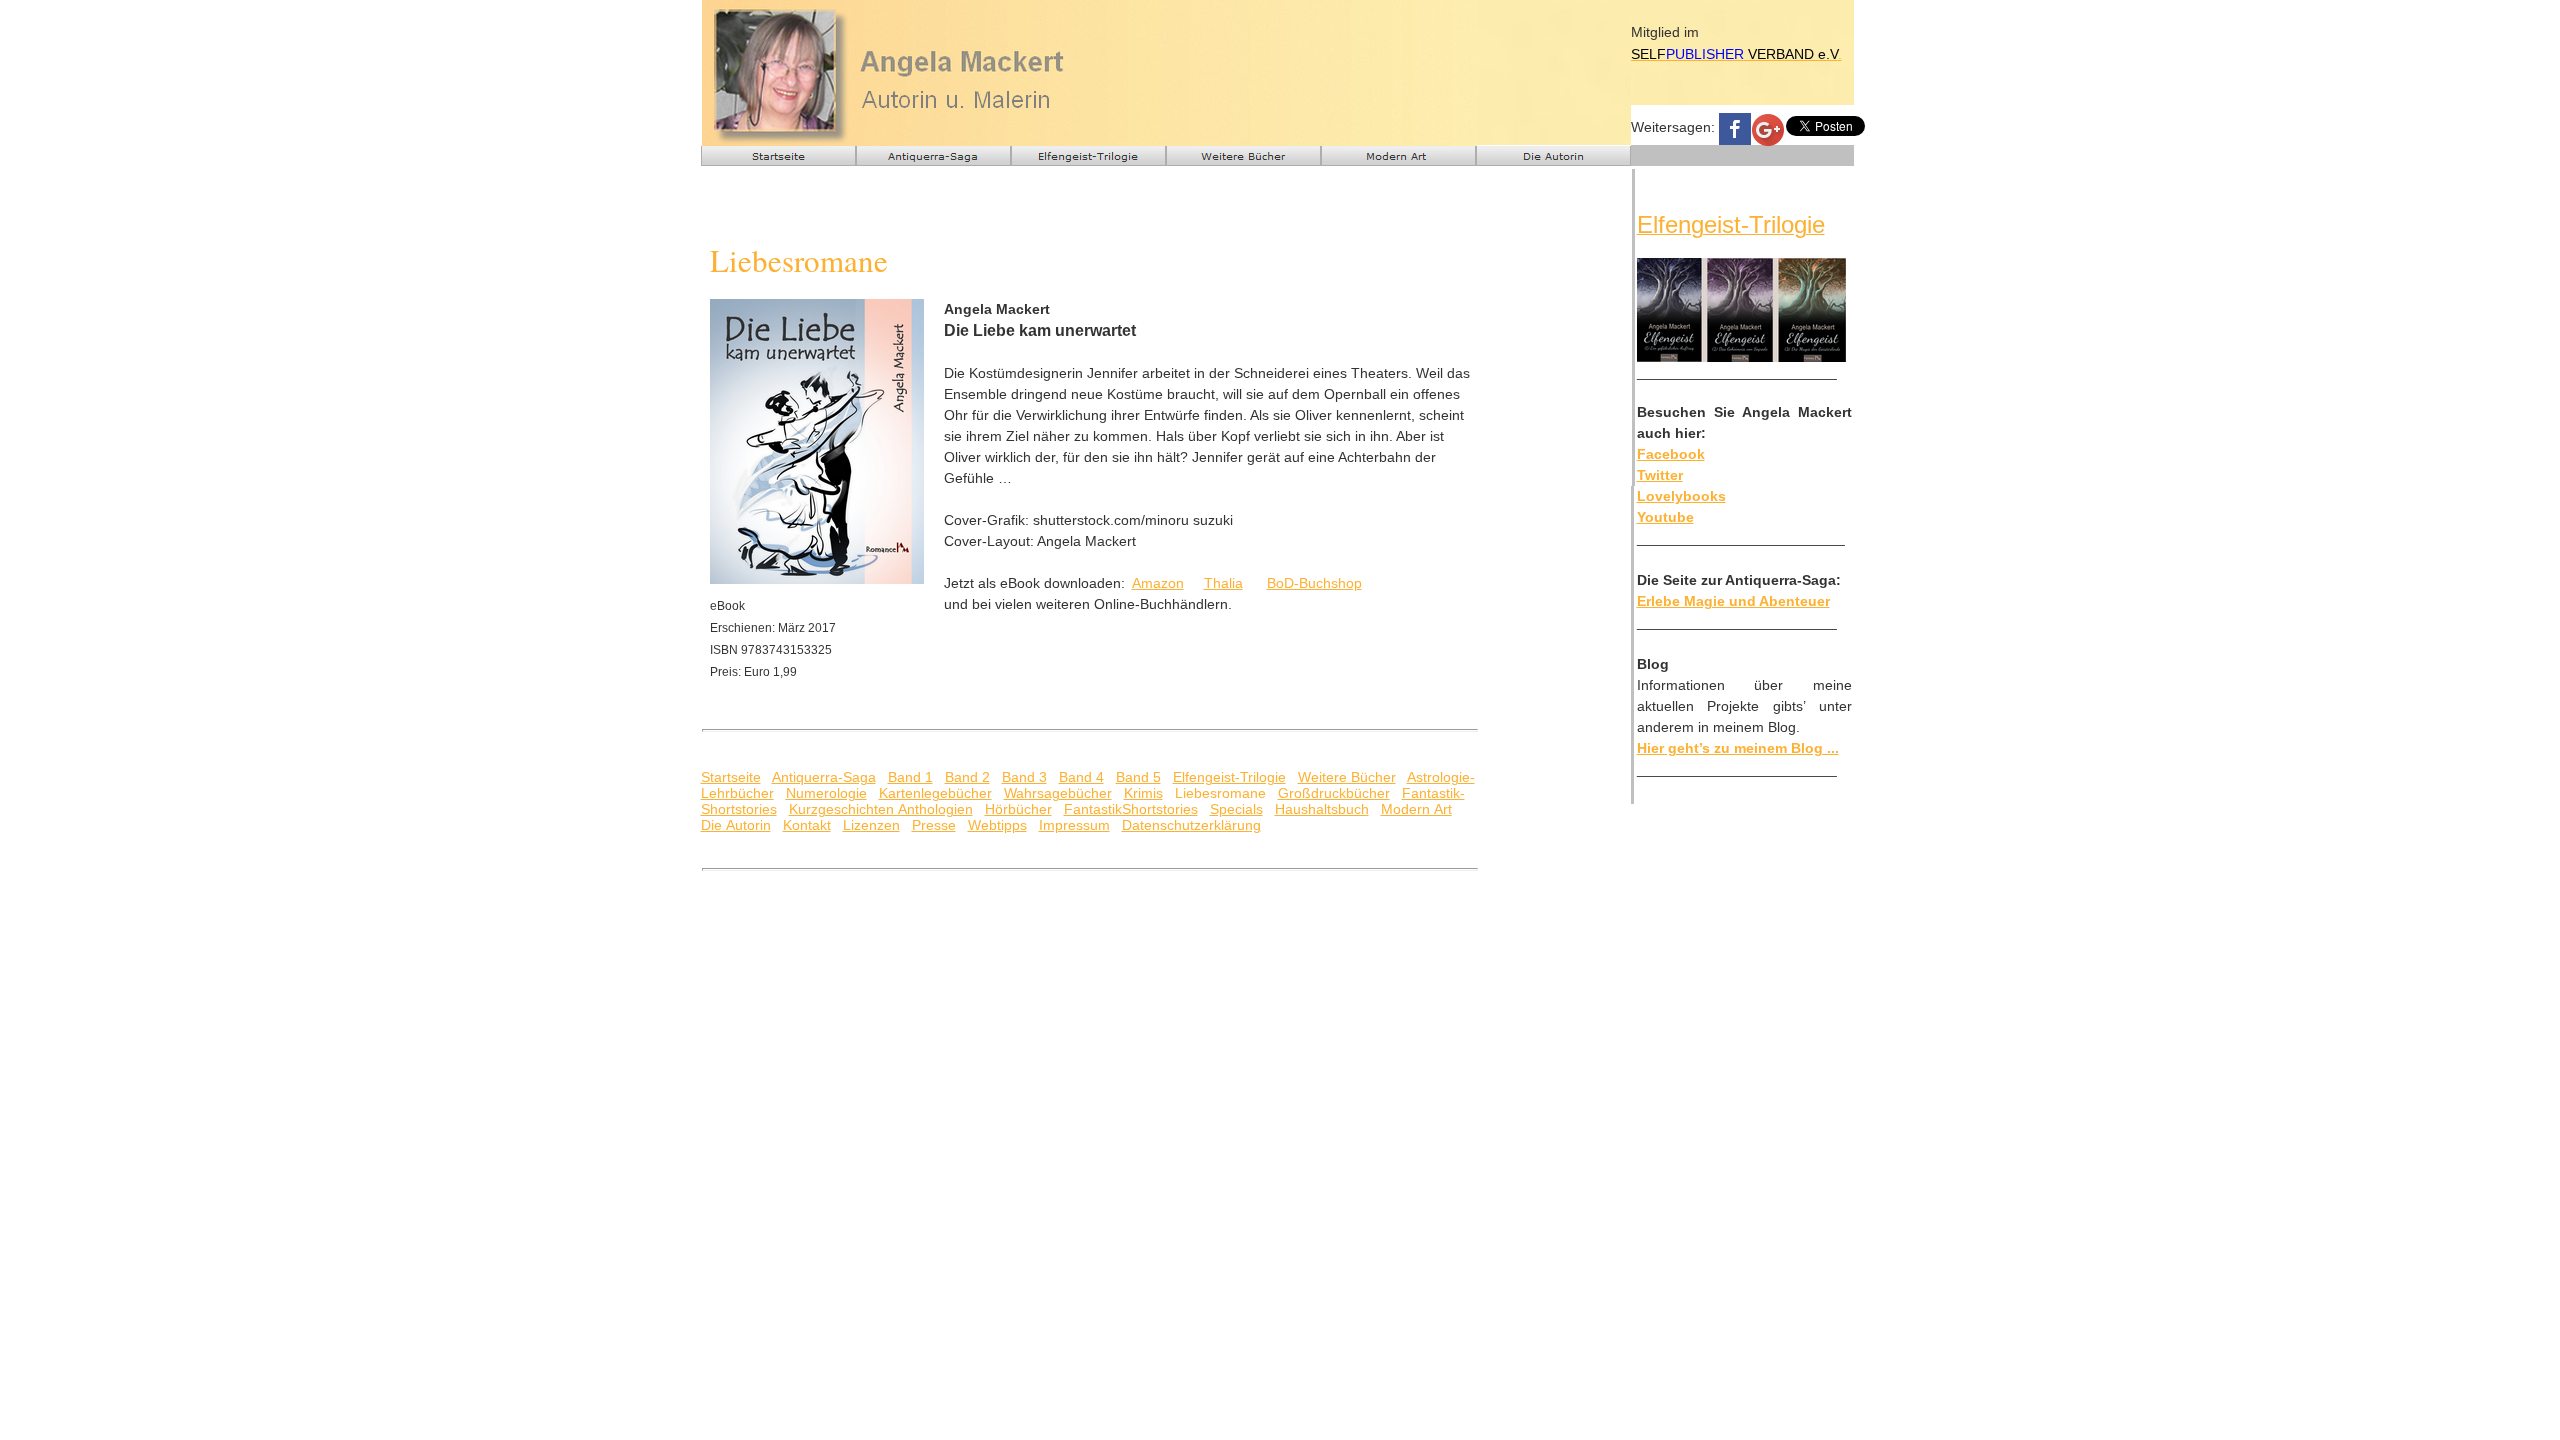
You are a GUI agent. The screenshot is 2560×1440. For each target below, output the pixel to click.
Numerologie (826, 793)
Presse (934, 825)
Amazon (1158, 583)
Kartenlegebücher (935, 793)
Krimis (1143, 793)
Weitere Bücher (1347, 777)
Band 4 (1081, 777)
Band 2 (967, 777)
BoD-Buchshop (1314, 583)
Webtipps (997, 825)
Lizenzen (871, 825)
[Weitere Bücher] (1243, 156)
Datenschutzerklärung (1191, 825)
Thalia (1223, 583)
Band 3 (1024, 777)
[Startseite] (778, 156)
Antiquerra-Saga (824, 777)
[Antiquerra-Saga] (933, 156)
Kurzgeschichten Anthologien (881, 809)
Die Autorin (736, 825)
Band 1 (910, 777)
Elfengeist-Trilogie (1229, 777)
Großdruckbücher (1334, 793)
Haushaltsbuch (1322, 809)
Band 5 (1138, 777)
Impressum (1074, 825)
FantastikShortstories (1131, 809)
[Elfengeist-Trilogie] (1088, 156)
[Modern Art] (1398, 156)
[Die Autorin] (1553, 156)
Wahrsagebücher (1058, 793)
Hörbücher (1018, 809)
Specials (1236, 809)
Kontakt (807, 825)
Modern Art (1416, 809)
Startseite (731, 777)
